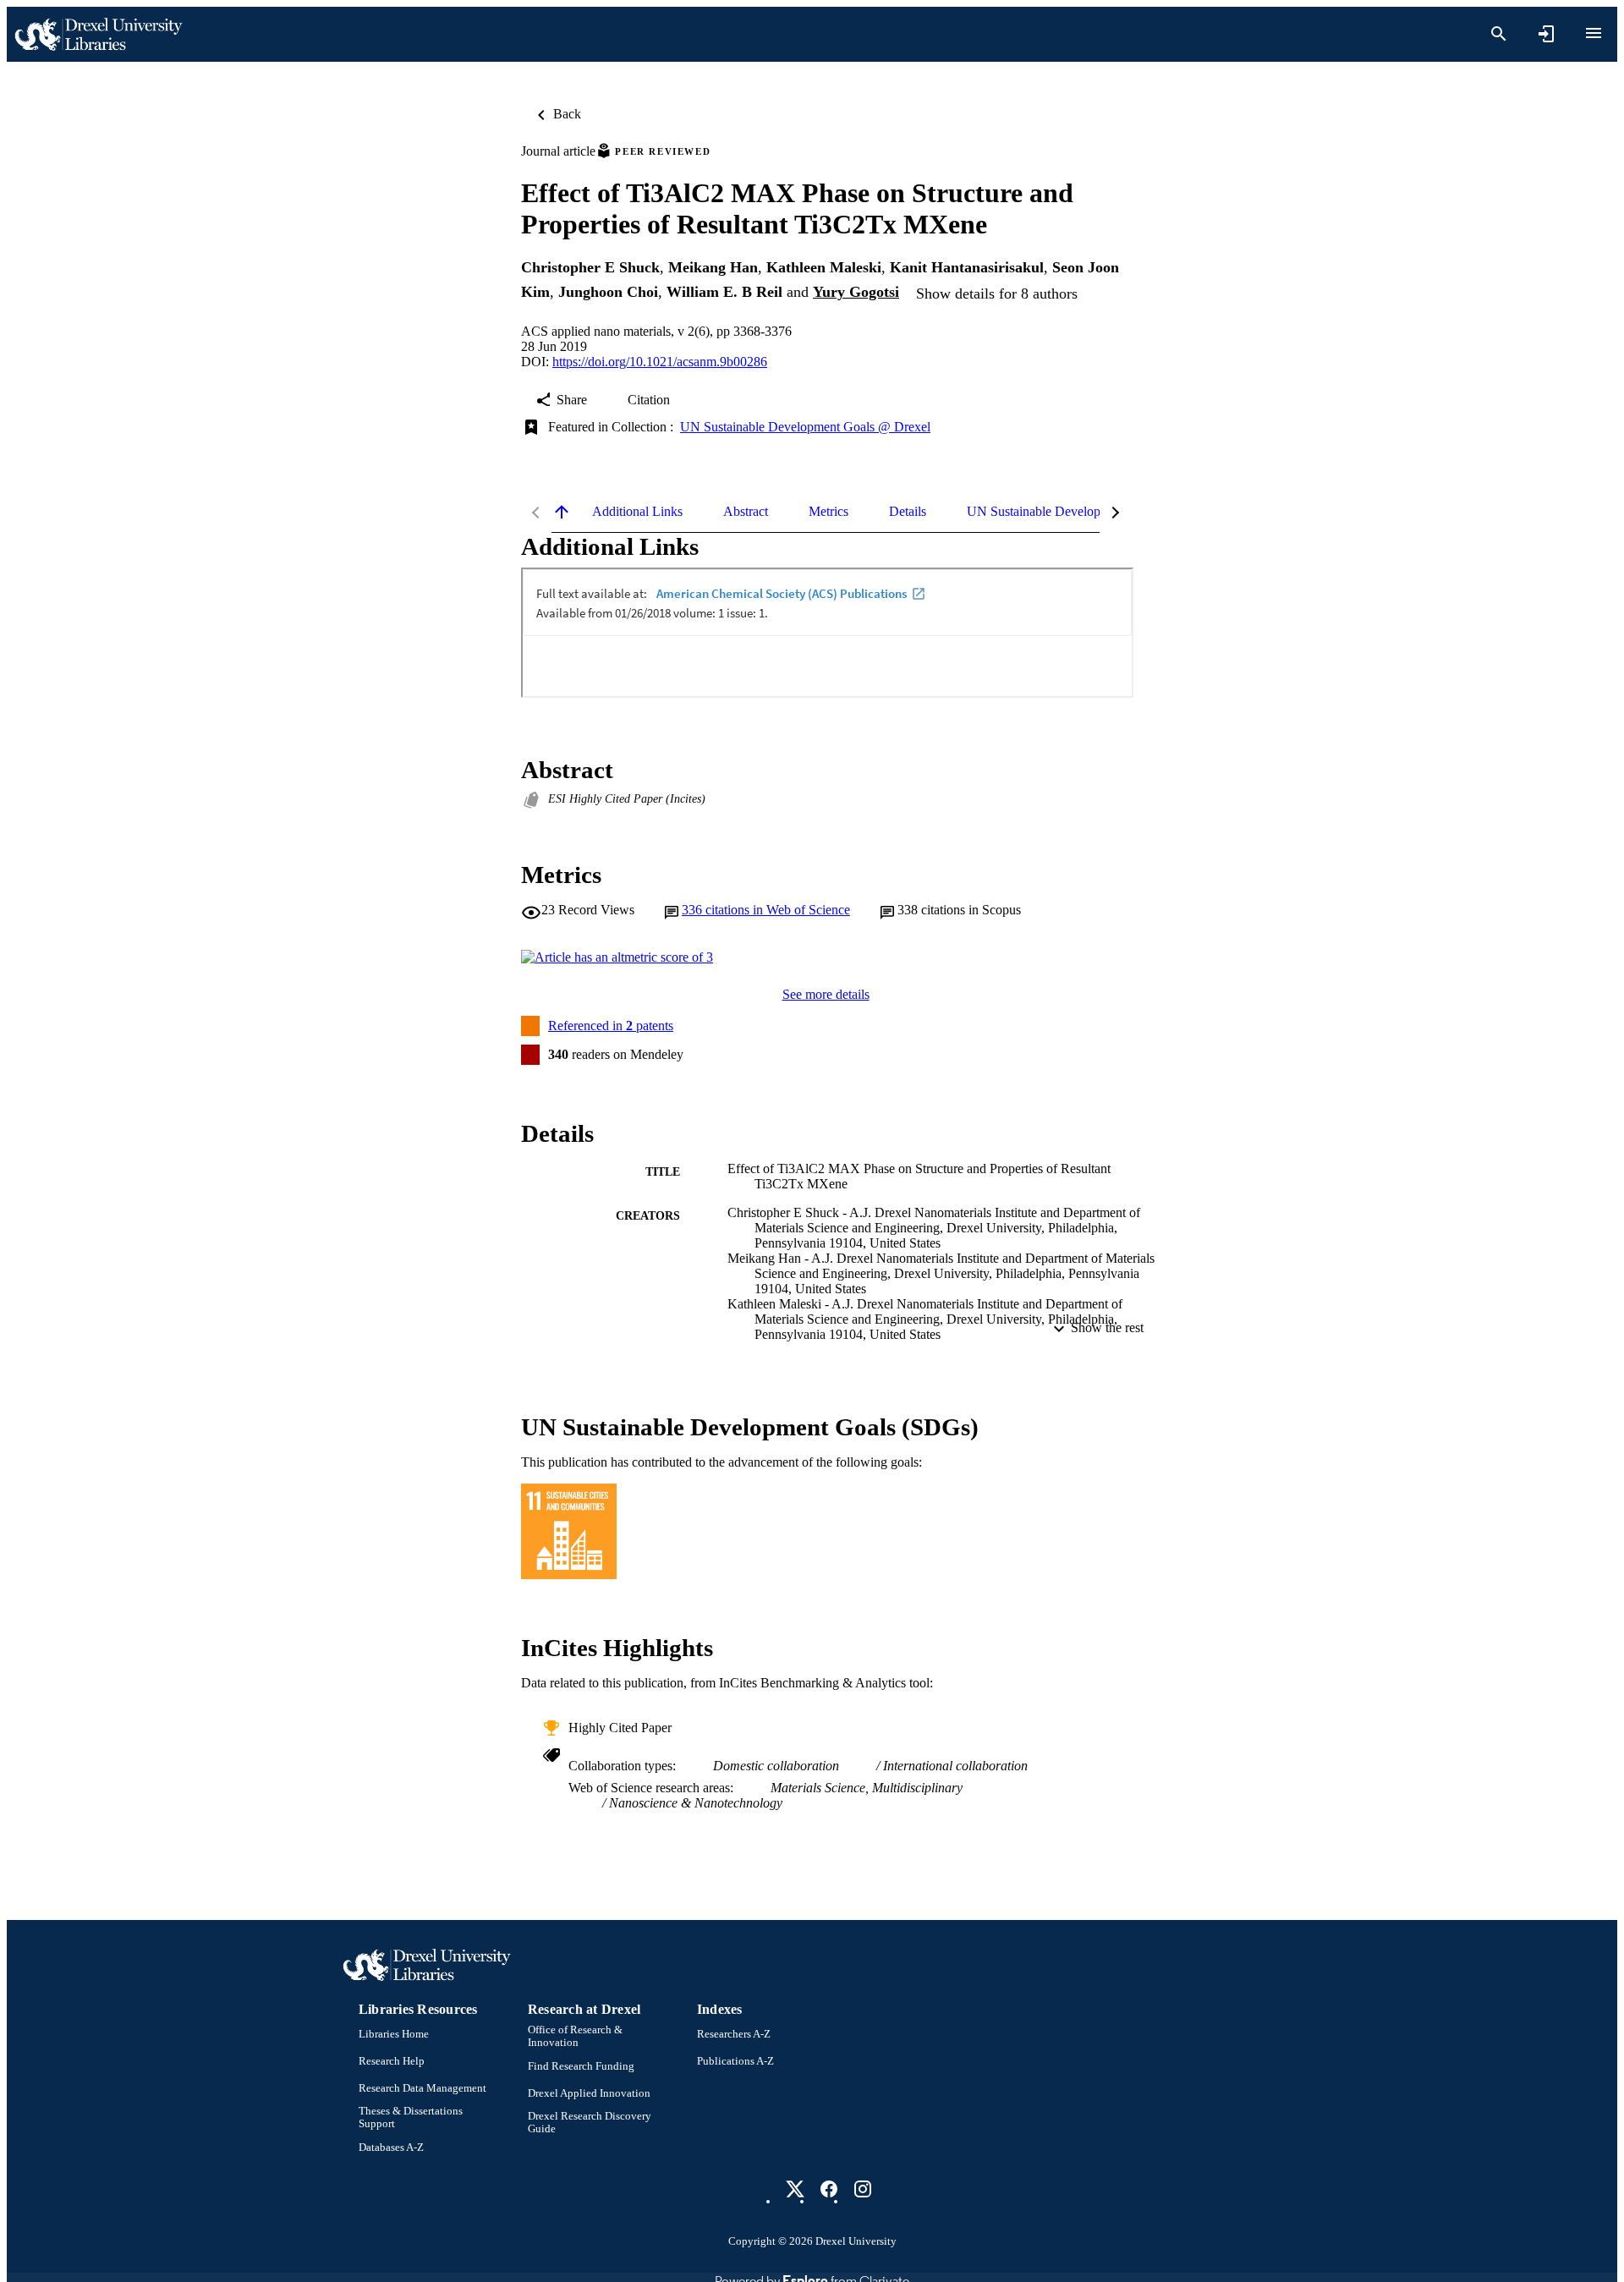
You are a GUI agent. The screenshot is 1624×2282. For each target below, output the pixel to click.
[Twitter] (795, 2189)
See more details (826, 994)
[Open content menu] (1594, 33)
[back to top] (562, 512)
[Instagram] (863, 2189)
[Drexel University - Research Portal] (98, 34)
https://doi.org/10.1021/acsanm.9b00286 (660, 362)
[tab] (637, 512)
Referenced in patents (611, 1026)
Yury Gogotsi (856, 292)
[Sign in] (1546, 34)
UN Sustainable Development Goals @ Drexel (805, 427)
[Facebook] (829, 2189)
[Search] (1499, 34)
